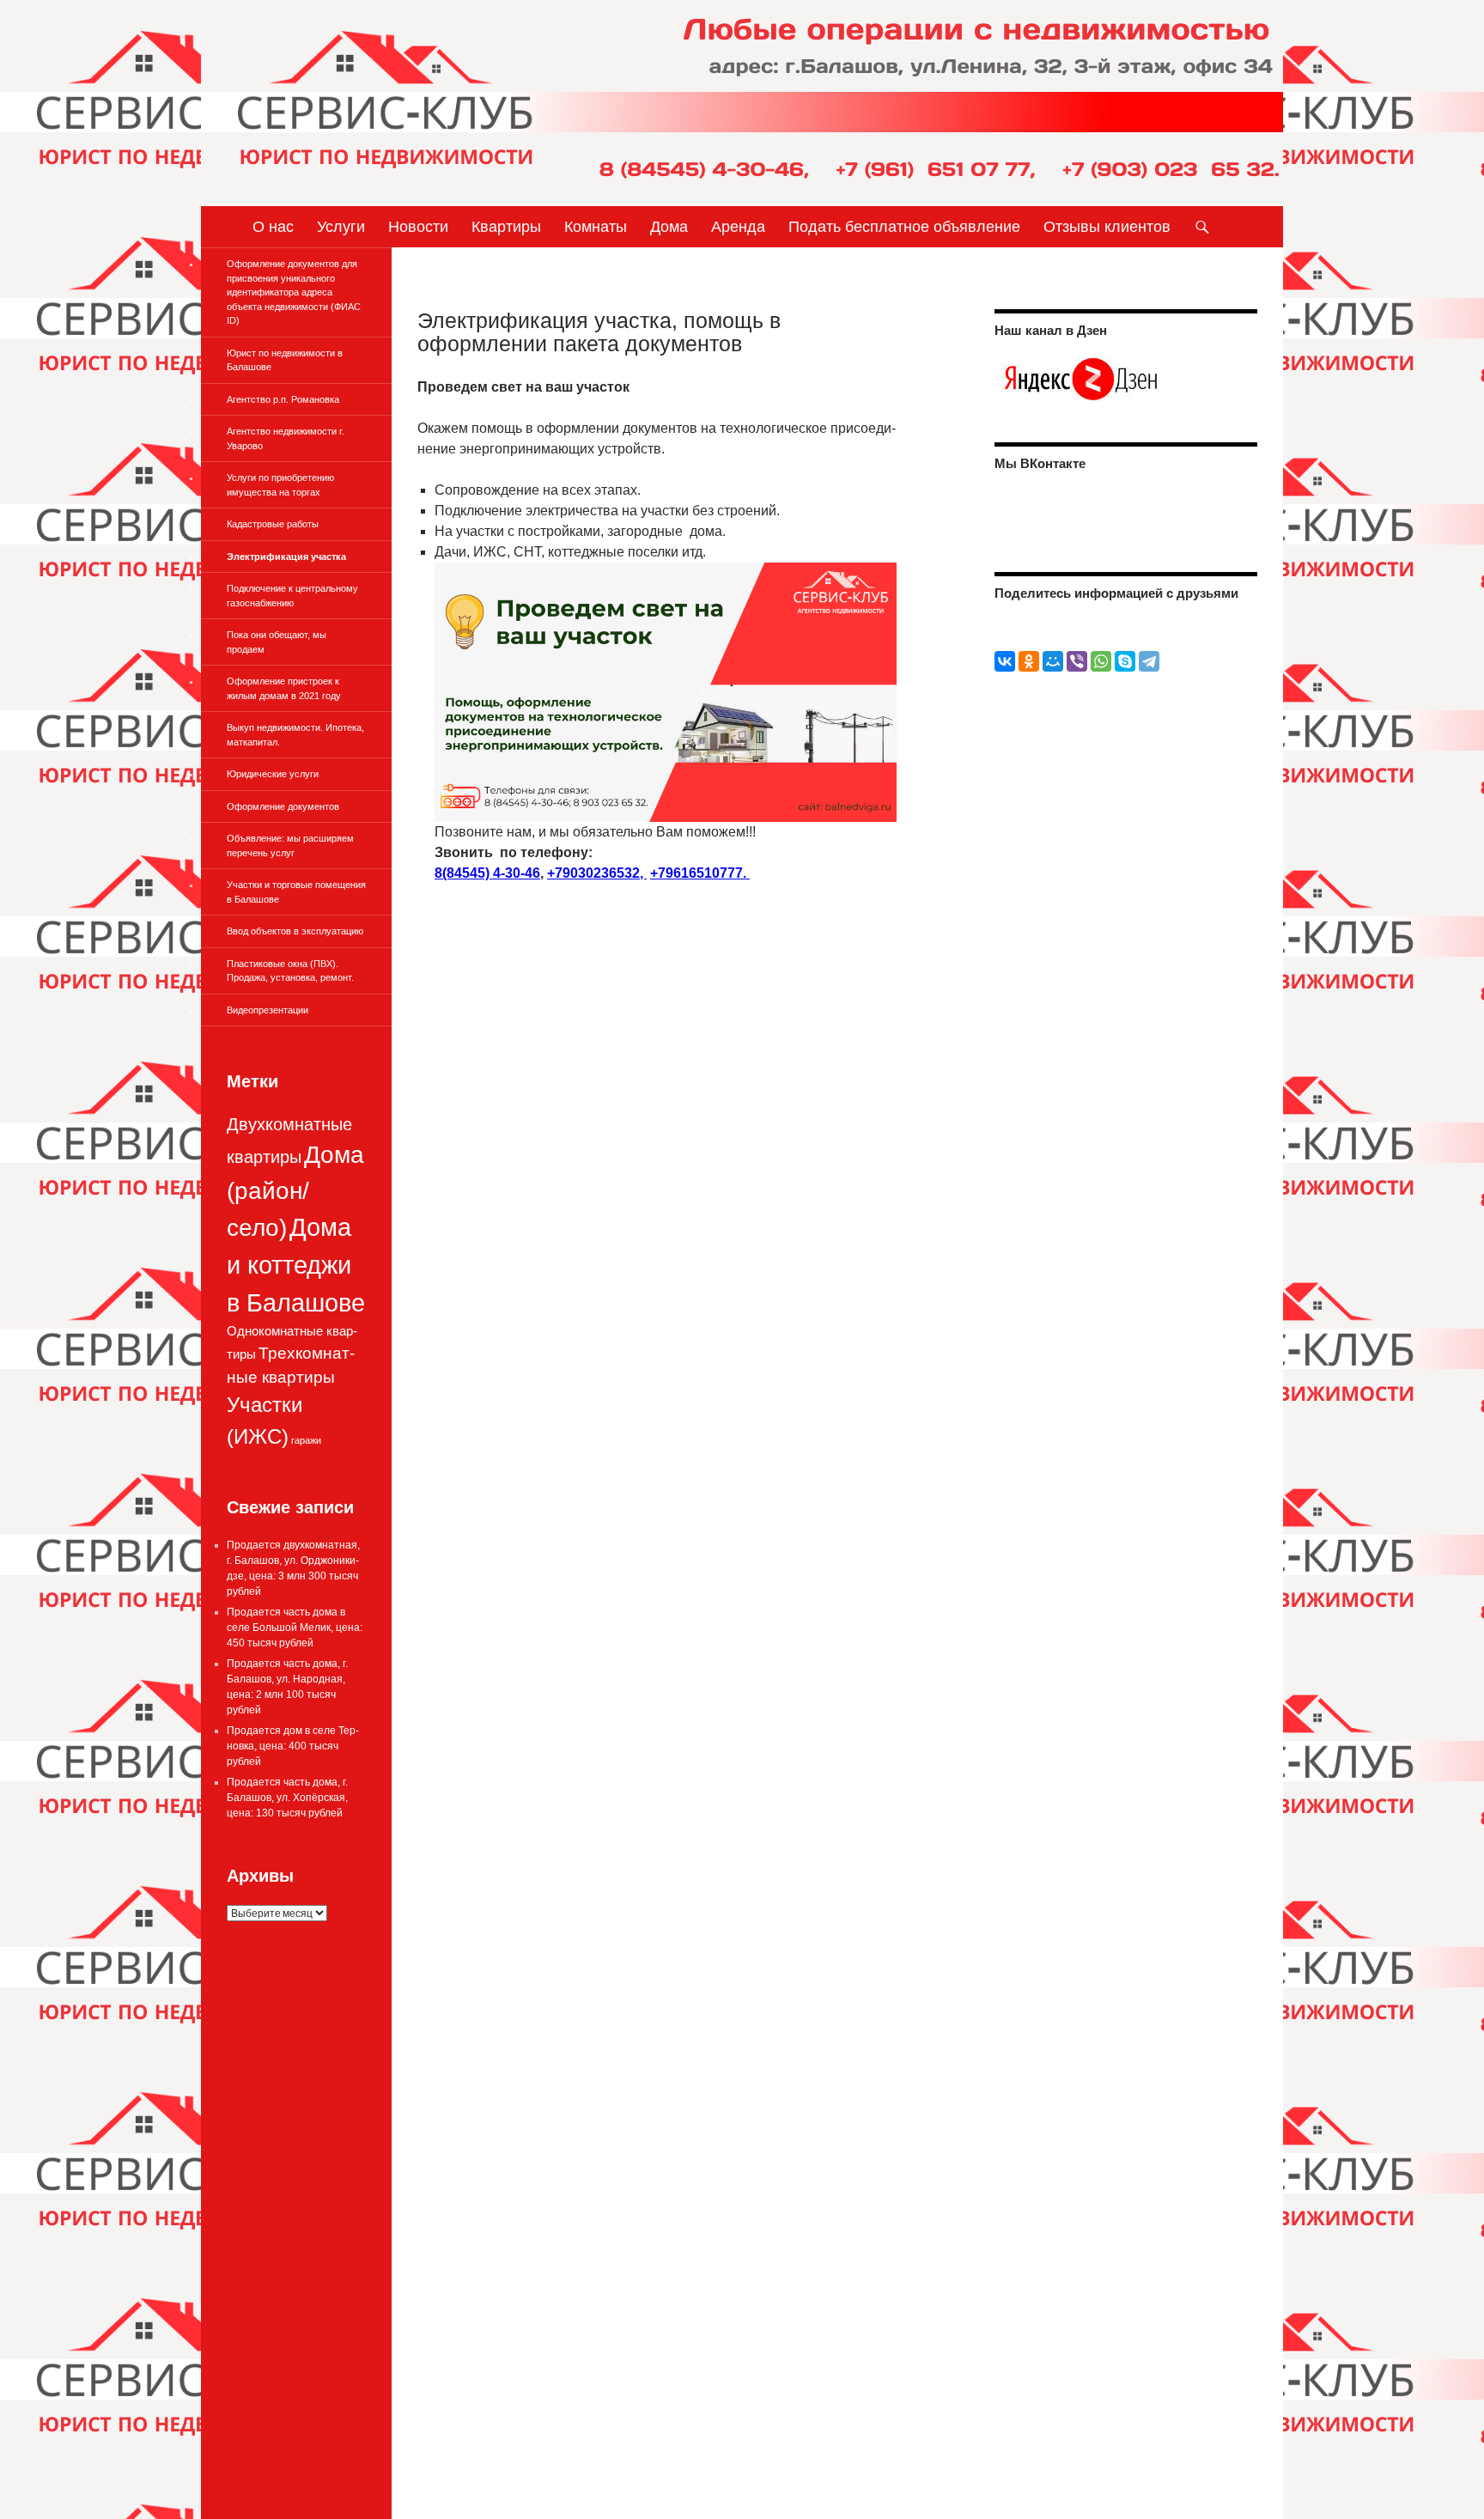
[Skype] (1125, 661)
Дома (669, 227)
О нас (273, 227)
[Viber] (1077, 661)
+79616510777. (700, 873)
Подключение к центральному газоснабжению (292, 596)
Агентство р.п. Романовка (283, 399)
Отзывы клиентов (1107, 227)
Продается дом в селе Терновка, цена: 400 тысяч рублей (293, 1746)
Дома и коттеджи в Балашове (296, 1265)
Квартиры (506, 227)
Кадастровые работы (273, 524)
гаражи (306, 1440)
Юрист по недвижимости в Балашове (285, 360)
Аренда (738, 227)
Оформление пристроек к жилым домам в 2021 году (284, 688)
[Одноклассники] (1029, 661)
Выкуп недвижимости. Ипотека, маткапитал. (295, 735)
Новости (418, 227)
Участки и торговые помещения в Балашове (296, 892)
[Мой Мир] (1053, 661)
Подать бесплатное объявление (904, 227)
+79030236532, (597, 873)
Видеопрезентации (268, 1010)
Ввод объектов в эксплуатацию (295, 931)
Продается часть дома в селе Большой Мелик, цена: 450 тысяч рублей (295, 1628)
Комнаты (596, 227)
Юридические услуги (273, 774)
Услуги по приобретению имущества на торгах (280, 485)
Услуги (341, 227)
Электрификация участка (286, 557)
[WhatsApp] (1101, 661)
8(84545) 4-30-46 (487, 873)
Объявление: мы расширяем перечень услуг (290, 846)
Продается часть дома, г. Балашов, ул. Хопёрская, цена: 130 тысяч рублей (287, 1798)
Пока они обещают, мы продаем (277, 642)
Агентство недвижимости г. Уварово (286, 438)
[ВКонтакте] (1005, 661)
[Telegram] (1149, 661)
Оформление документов (283, 806)
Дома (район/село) (295, 1191)
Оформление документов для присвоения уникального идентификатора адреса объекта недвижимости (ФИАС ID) (294, 292)
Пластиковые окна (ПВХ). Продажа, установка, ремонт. (290, 971)
